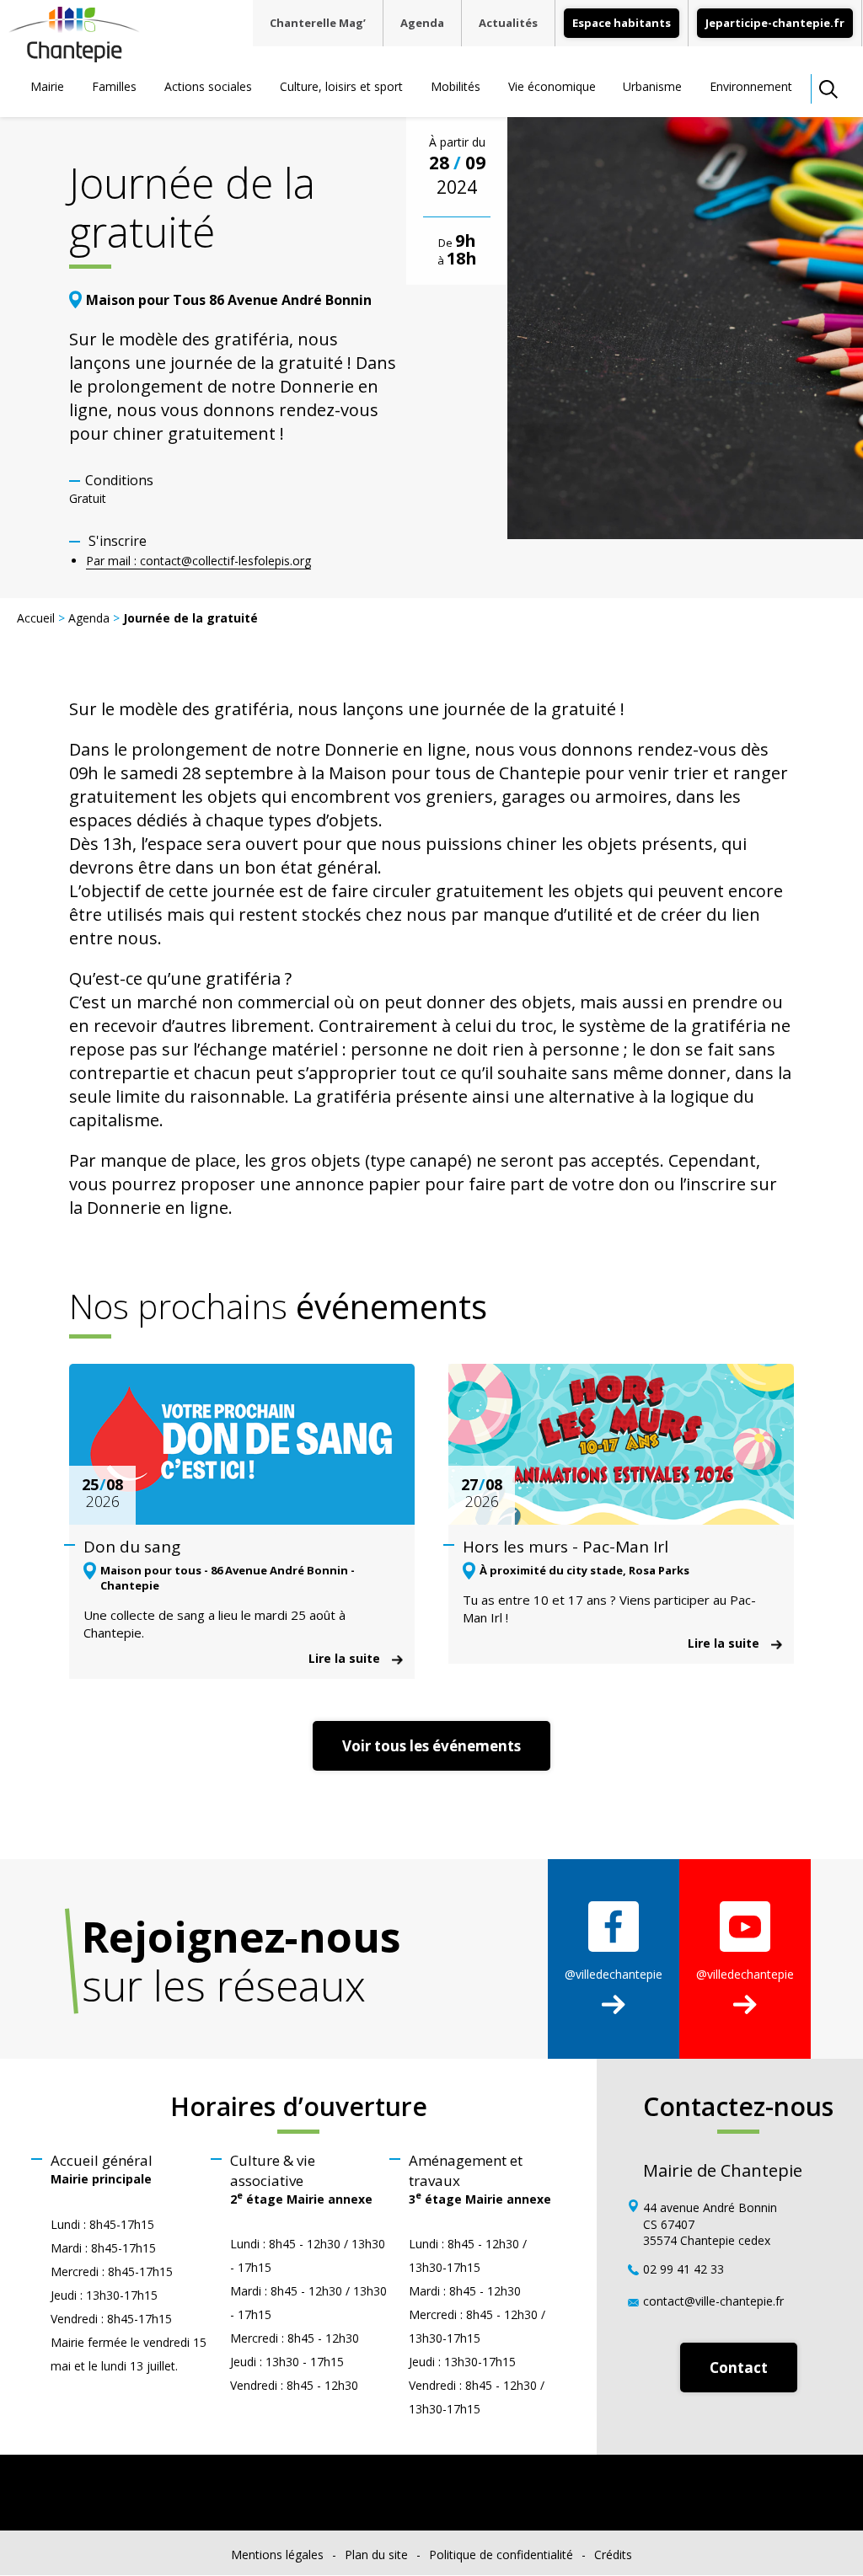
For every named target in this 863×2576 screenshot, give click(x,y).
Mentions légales (277, 2555)
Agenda (422, 23)
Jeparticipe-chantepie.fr (775, 23)
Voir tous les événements (431, 1746)
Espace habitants (622, 23)
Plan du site (376, 2555)
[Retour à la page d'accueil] (74, 56)
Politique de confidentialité (501, 2555)
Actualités (508, 23)
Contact (739, 2368)
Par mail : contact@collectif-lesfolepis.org (198, 561)
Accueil (36, 618)
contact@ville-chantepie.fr (713, 2301)
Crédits (613, 2555)
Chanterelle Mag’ (318, 23)
